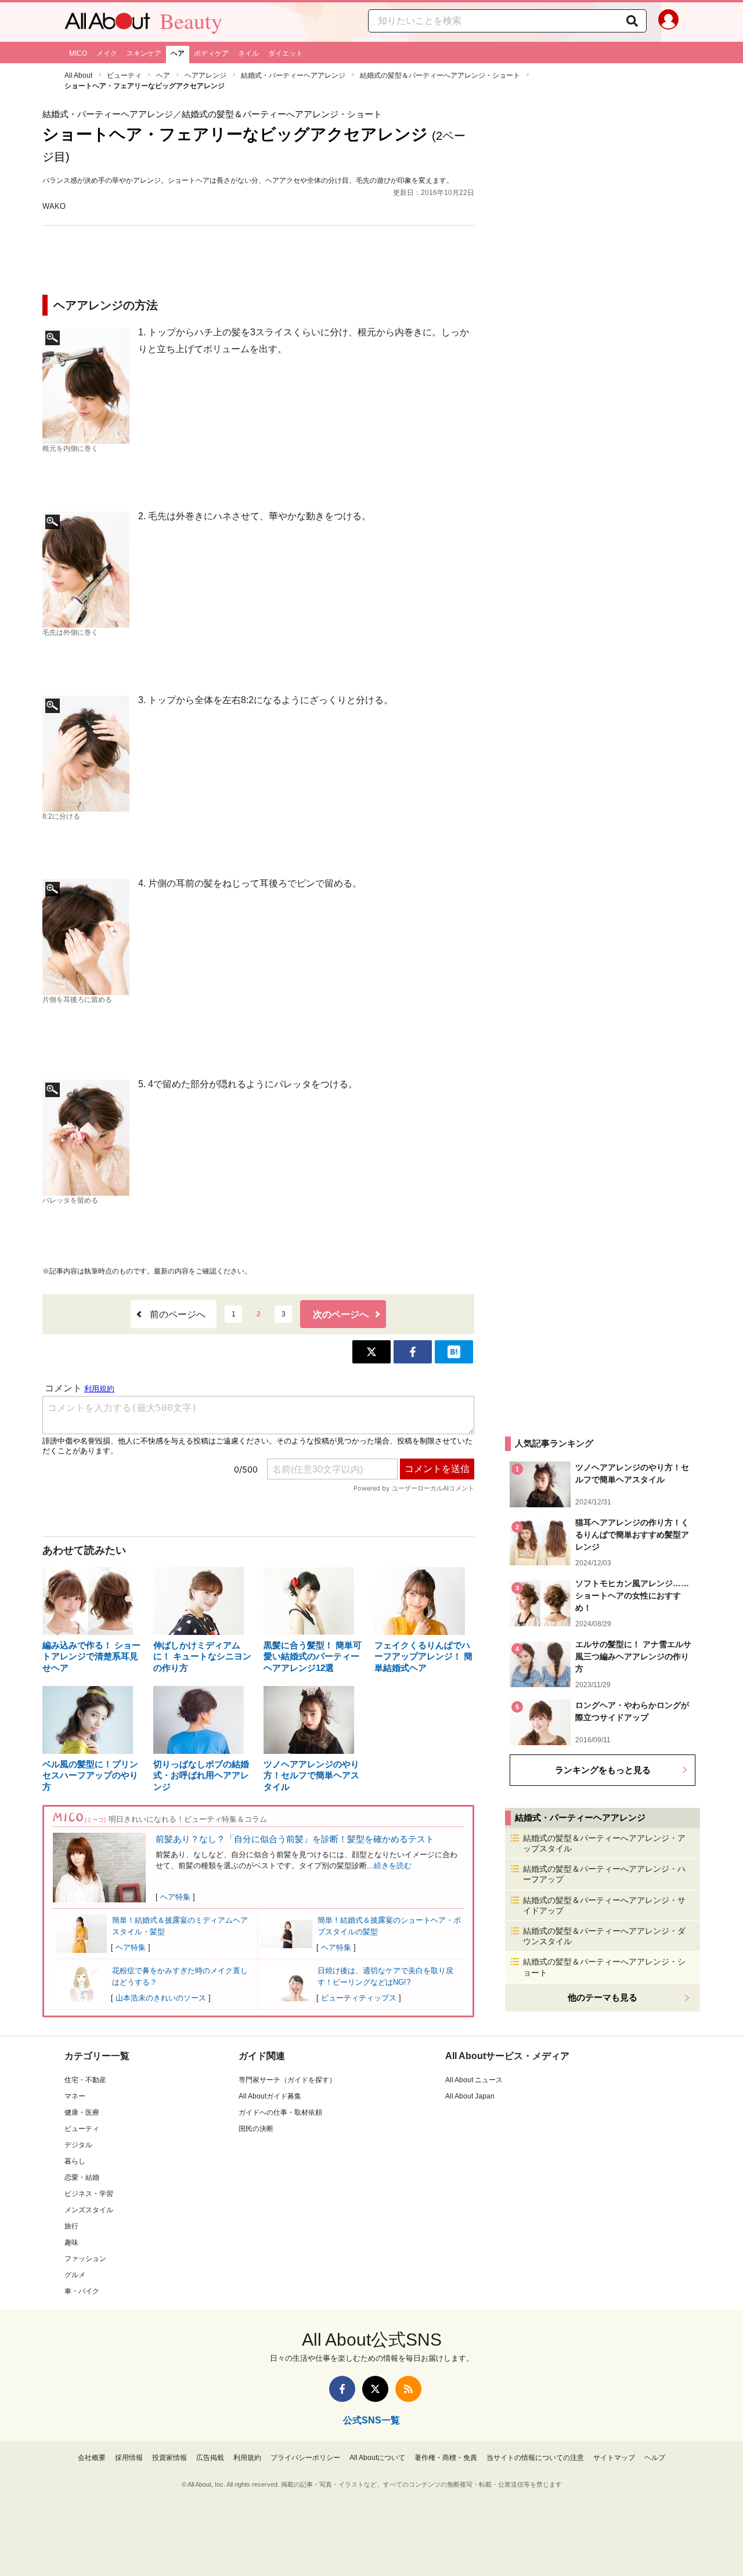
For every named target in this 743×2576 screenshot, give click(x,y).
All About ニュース (474, 2080)
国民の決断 (256, 2129)
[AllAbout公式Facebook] (342, 2389)
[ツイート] (371, 1352)
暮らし (75, 2161)
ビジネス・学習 (89, 2194)
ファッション (85, 2259)
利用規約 (247, 2458)
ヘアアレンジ (205, 75)
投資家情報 (169, 2458)
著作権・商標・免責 (446, 2458)
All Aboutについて (377, 2458)
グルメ (75, 2275)
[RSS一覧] (408, 2389)
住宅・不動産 (85, 2080)
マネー (75, 2096)
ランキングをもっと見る (603, 1770)
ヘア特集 (175, 1897)
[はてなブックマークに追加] (454, 1352)
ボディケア (211, 53)
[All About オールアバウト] (107, 24)
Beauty (191, 21)
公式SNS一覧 (371, 2420)
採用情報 (129, 2458)
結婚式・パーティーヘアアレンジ (293, 75)
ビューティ (124, 75)
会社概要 (92, 2458)
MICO (78, 53)
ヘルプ (655, 2458)
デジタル (78, 2145)
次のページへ (341, 1314)
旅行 (71, 2226)
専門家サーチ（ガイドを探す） (287, 2080)
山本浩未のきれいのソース (161, 1998)
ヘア (178, 53)
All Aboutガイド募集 (270, 2096)
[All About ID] (668, 22)
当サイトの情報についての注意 (535, 2458)
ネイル (248, 53)
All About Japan (470, 2096)
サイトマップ (614, 2458)
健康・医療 (82, 2112)
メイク (107, 53)
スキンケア (144, 53)
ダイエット (286, 53)
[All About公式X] (375, 2389)
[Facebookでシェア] (413, 1352)
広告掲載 (210, 2458)
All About (78, 75)
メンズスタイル (89, 2210)
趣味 (71, 2242)
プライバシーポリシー (305, 2458)
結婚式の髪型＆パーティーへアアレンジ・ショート (440, 75)
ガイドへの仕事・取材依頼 (280, 2112)
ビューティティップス (359, 1998)
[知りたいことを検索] (632, 21)
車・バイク (82, 2291)
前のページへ (178, 1314)
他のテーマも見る (603, 1997)
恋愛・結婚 (82, 2177)
